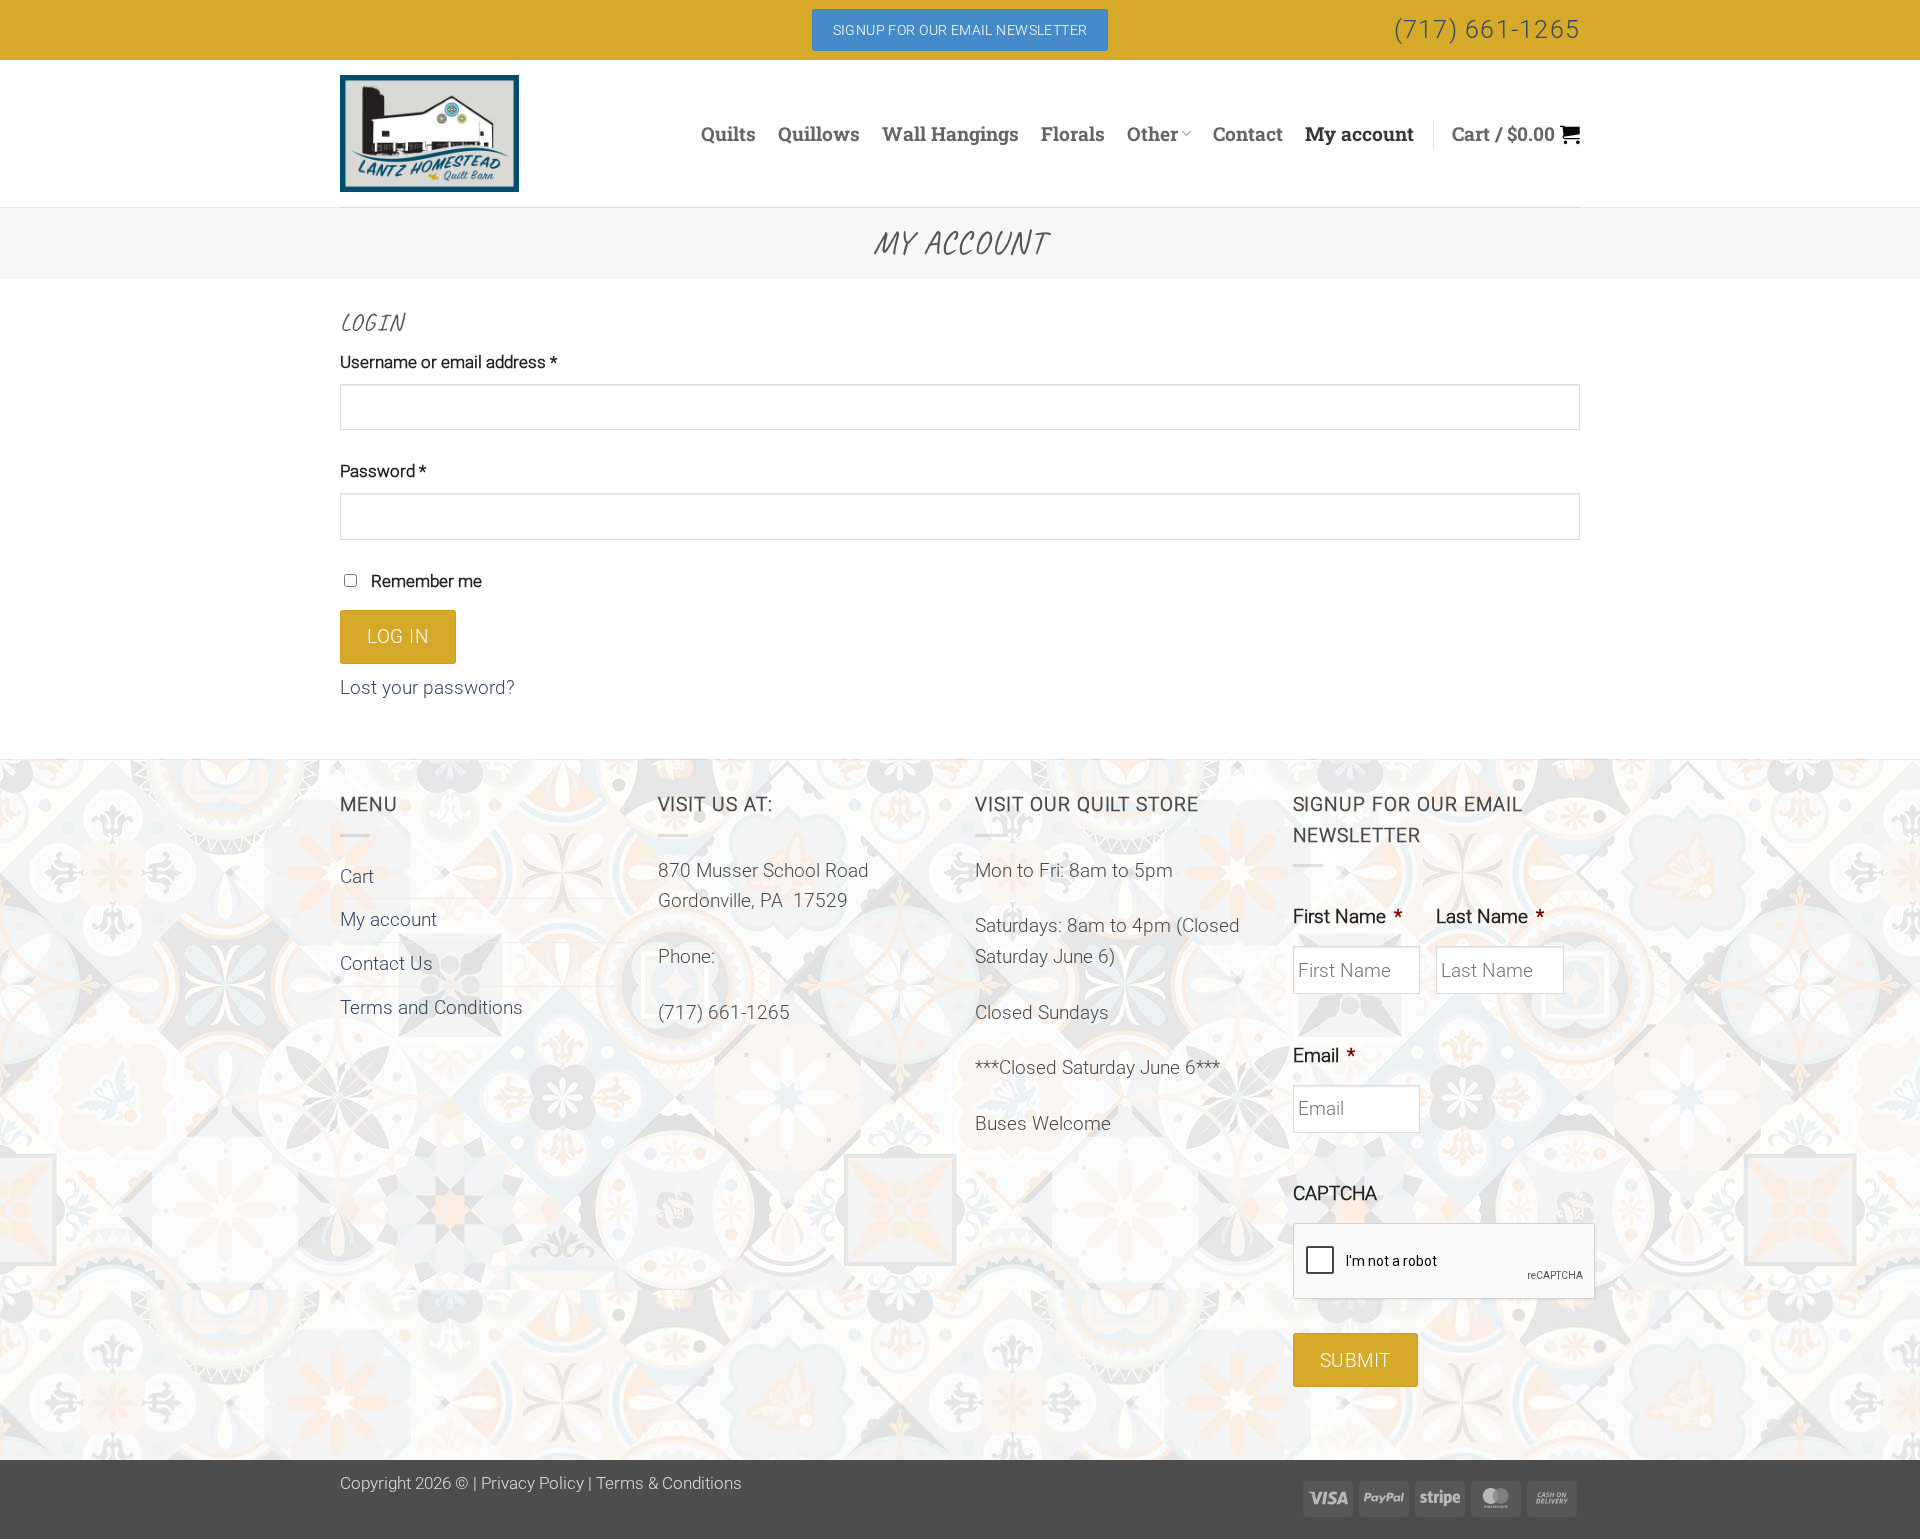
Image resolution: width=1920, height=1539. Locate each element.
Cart (357, 876)
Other (1152, 133)
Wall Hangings (950, 133)
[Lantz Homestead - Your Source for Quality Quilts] (454, 133)
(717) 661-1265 (1487, 29)
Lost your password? (427, 687)
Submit (1355, 1361)
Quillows (819, 133)
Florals (1073, 133)
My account (1359, 133)
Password (415, 470)
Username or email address (481, 361)
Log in (398, 637)
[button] (1516, 134)
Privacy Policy (532, 1483)
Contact (1248, 133)
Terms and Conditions (431, 1007)
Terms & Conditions (669, 1483)
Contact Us (386, 963)
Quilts (728, 133)
